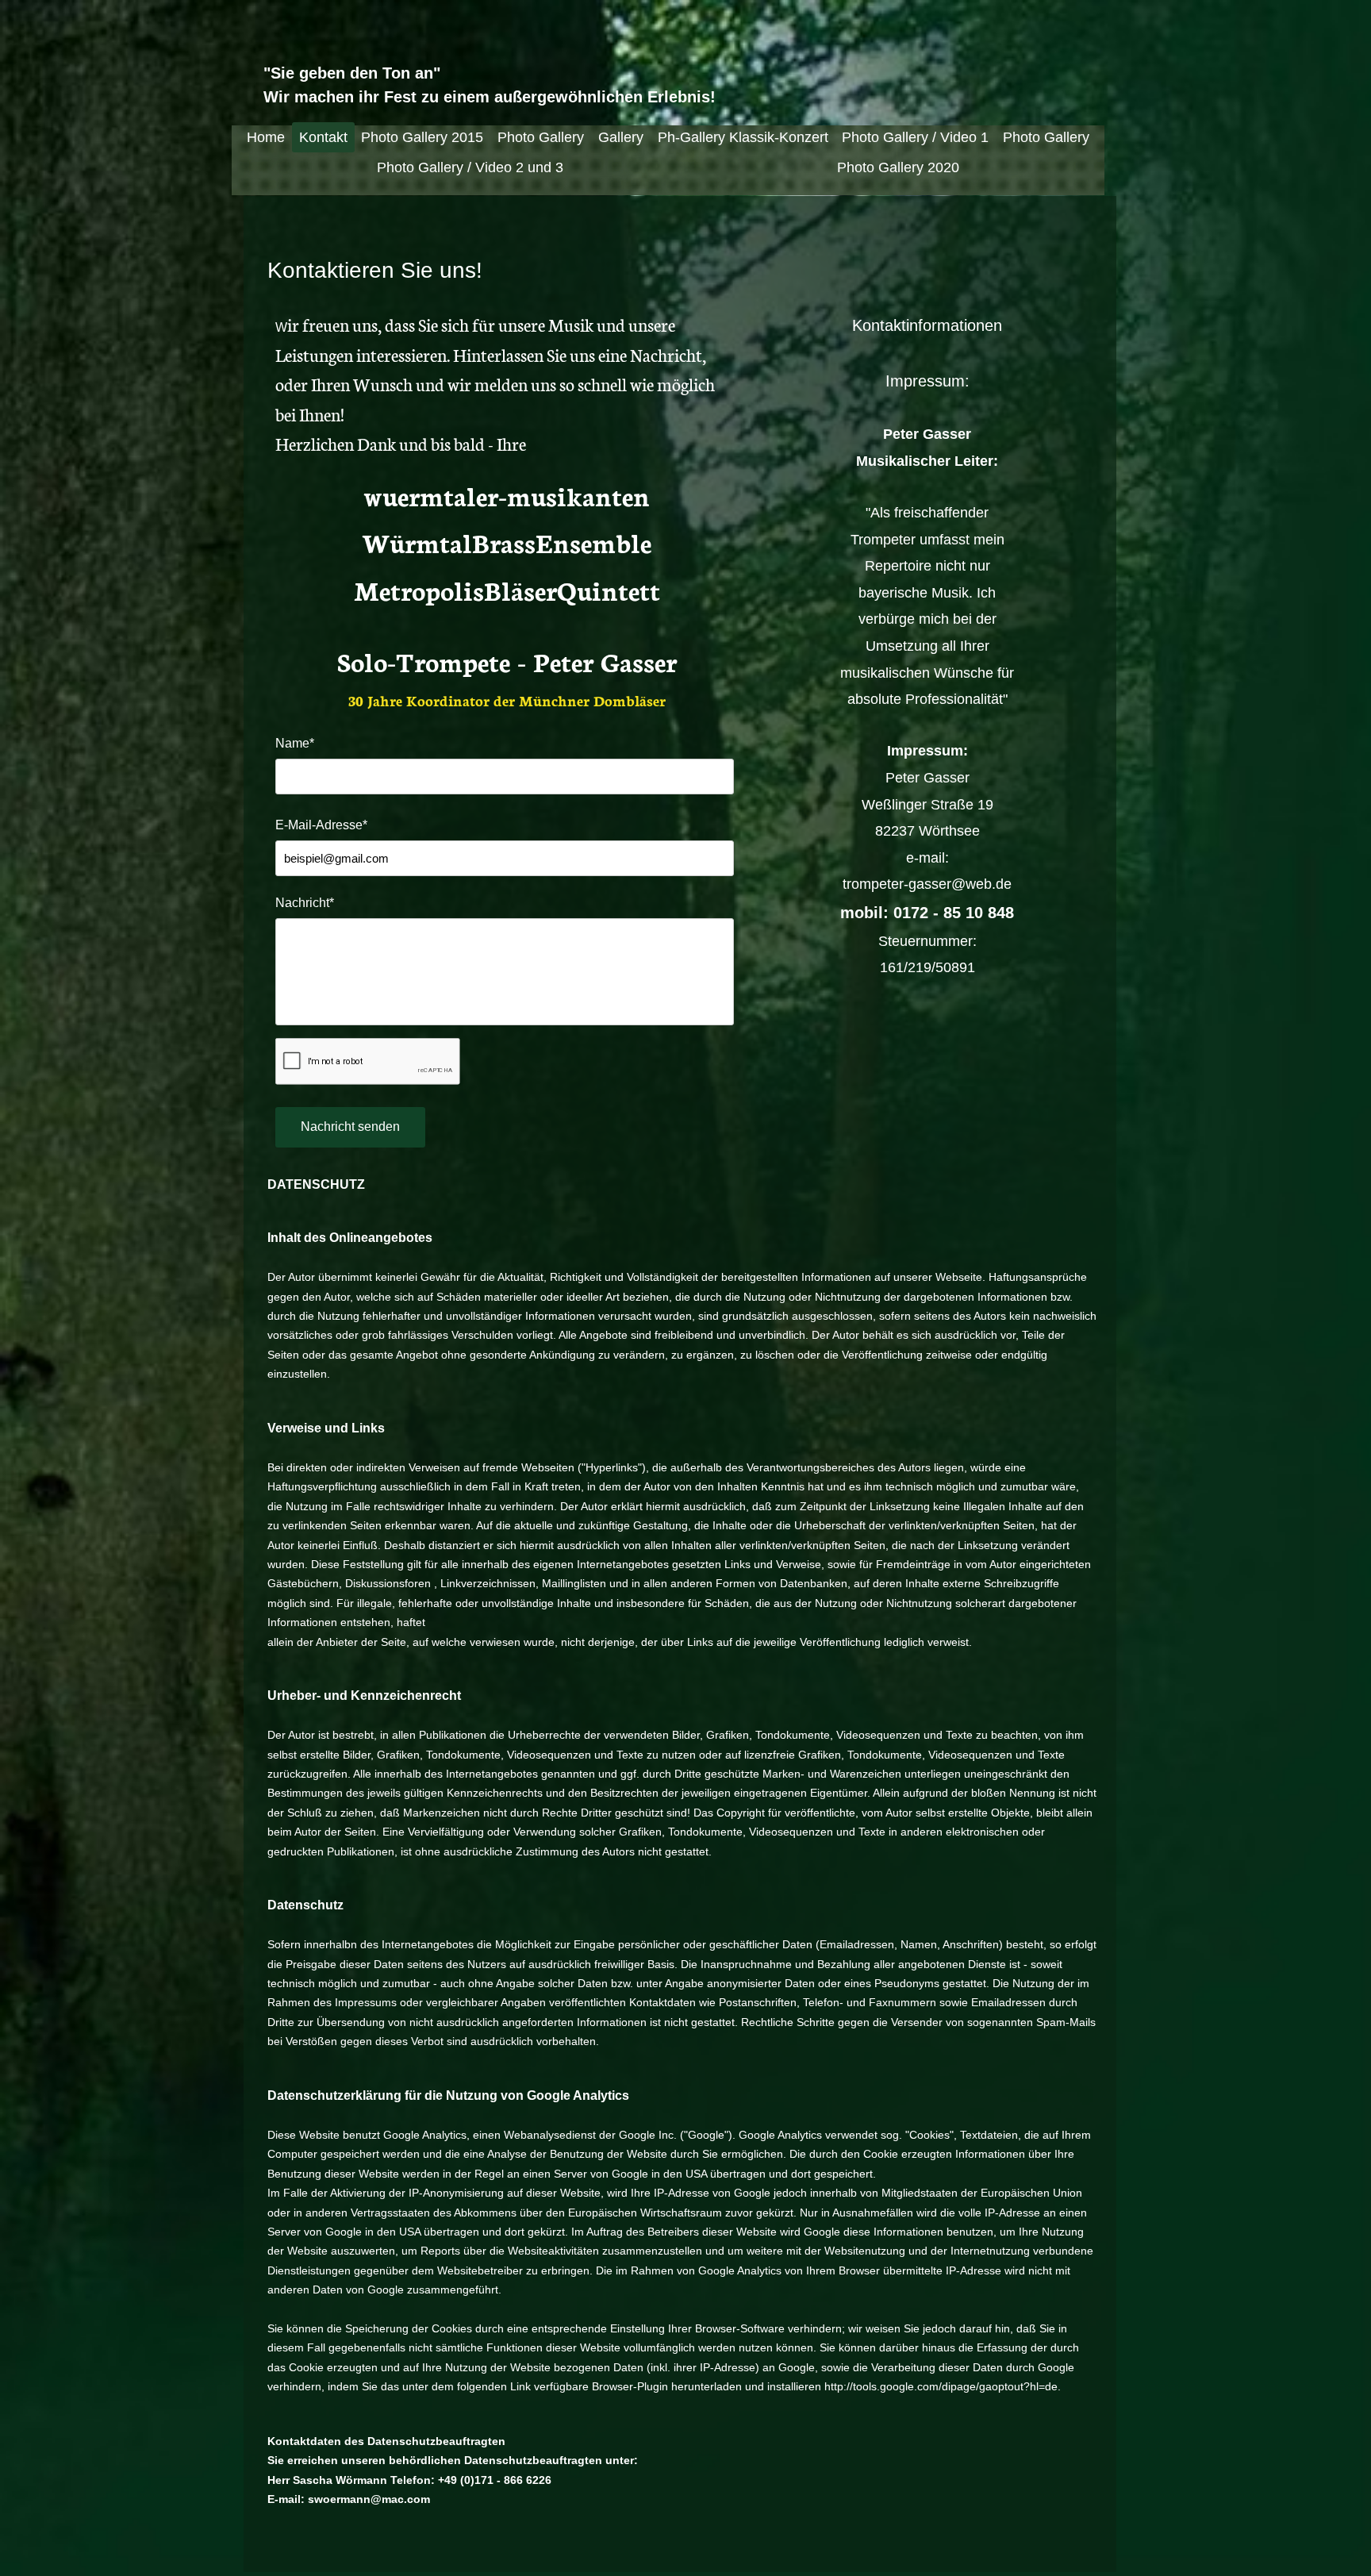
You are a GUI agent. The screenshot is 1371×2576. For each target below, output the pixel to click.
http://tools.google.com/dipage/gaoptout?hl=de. (943, 2386)
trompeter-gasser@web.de (927, 884)
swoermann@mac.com (369, 2499)
